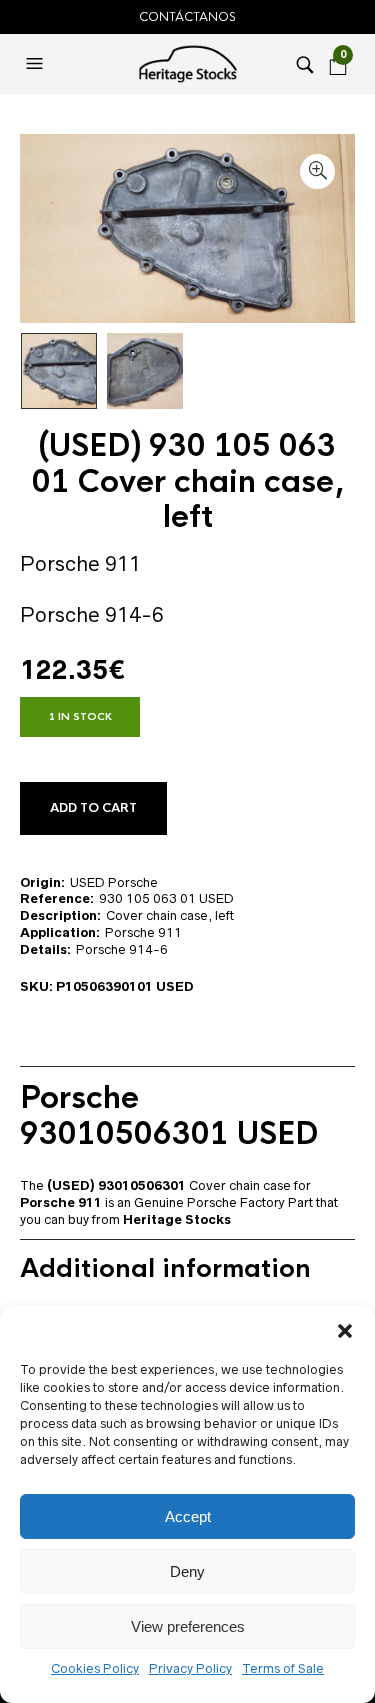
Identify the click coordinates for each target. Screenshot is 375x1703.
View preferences (188, 1626)
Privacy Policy (190, 1668)
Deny (187, 1571)
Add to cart (93, 808)
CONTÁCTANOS (187, 17)
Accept (188, 1516)
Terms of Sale (283, 1668)
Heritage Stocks (177, 1219)
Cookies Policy (95, 1668)
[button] (345, 1331)
